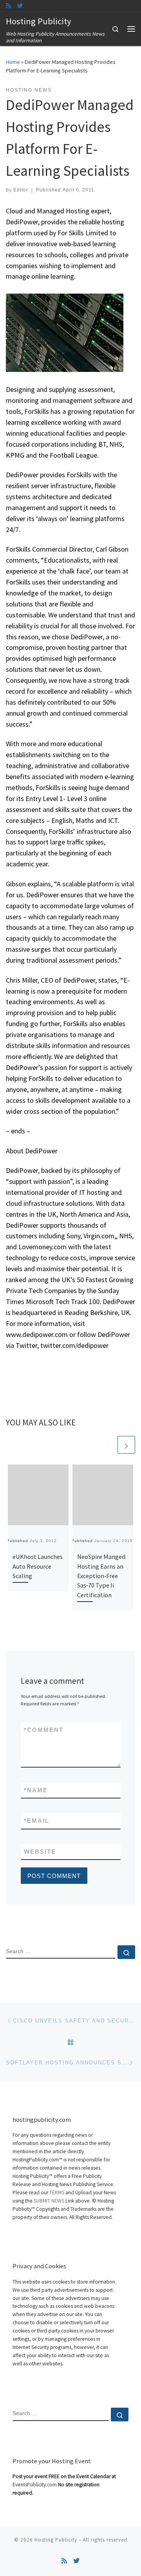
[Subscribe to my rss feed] (8, 6)
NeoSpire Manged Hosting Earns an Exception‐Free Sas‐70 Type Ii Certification (101, 1576)
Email (37, 1821)
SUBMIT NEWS (49, 2201)
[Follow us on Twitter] (20, 6)
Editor (21, 190)
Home (13, 62)
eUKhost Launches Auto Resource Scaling (38, 1566)
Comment (44, 1730)
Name (36, 1790)
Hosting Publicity (56, 2540)
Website (40, 1852)
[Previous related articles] (108, 1445)
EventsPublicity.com (35, 2485)
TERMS (57, 2193)
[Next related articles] (126, 1445)
